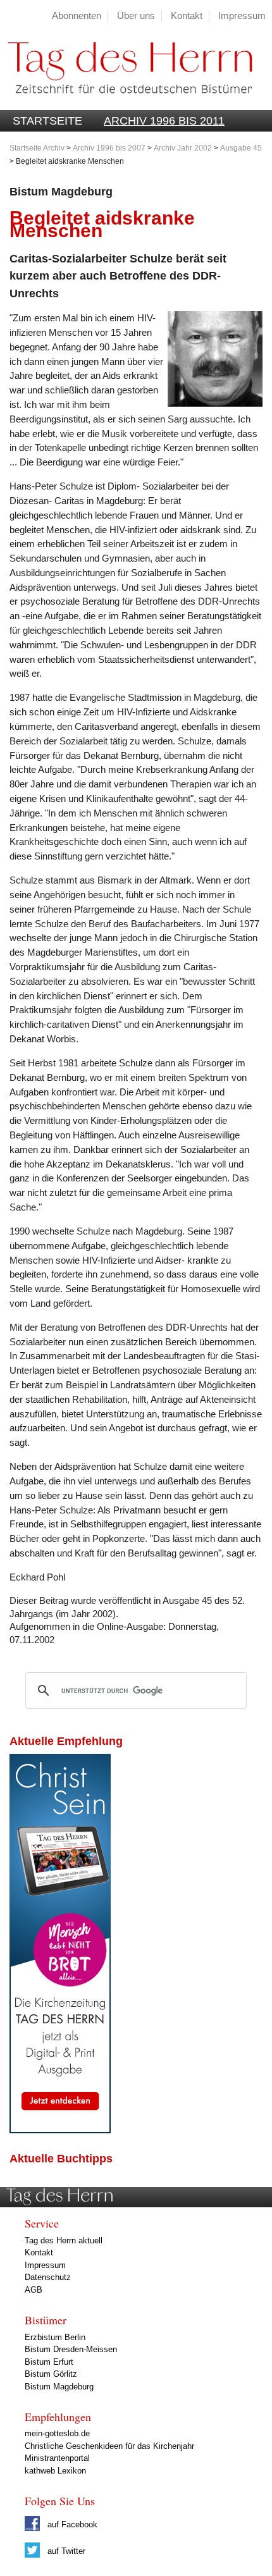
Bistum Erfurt (49, 2362)
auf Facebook (71, 2524)
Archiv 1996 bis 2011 (164, 121)
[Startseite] (126, 103)
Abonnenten (77, 15)
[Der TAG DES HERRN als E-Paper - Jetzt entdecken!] (60, 2130)
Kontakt (187, 15)
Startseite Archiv (37, 148)
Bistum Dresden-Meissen (71, 2349)
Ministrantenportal (57, 2458)
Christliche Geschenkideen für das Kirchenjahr (109, 2446)
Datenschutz (48, 2277)
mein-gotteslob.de (57, 2433)
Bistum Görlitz (51, 2374)
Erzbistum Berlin (55, 2337)
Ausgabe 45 (241, 148)
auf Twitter (65, 2551)
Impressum (242, 15)
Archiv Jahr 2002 (183, 148)
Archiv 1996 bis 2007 (109, 148)
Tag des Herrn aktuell (64, 2240)
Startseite (47, 121)
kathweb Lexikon (55, 2471)
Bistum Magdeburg (59, 2387)
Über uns (136, 15)
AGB (34, 2290)
